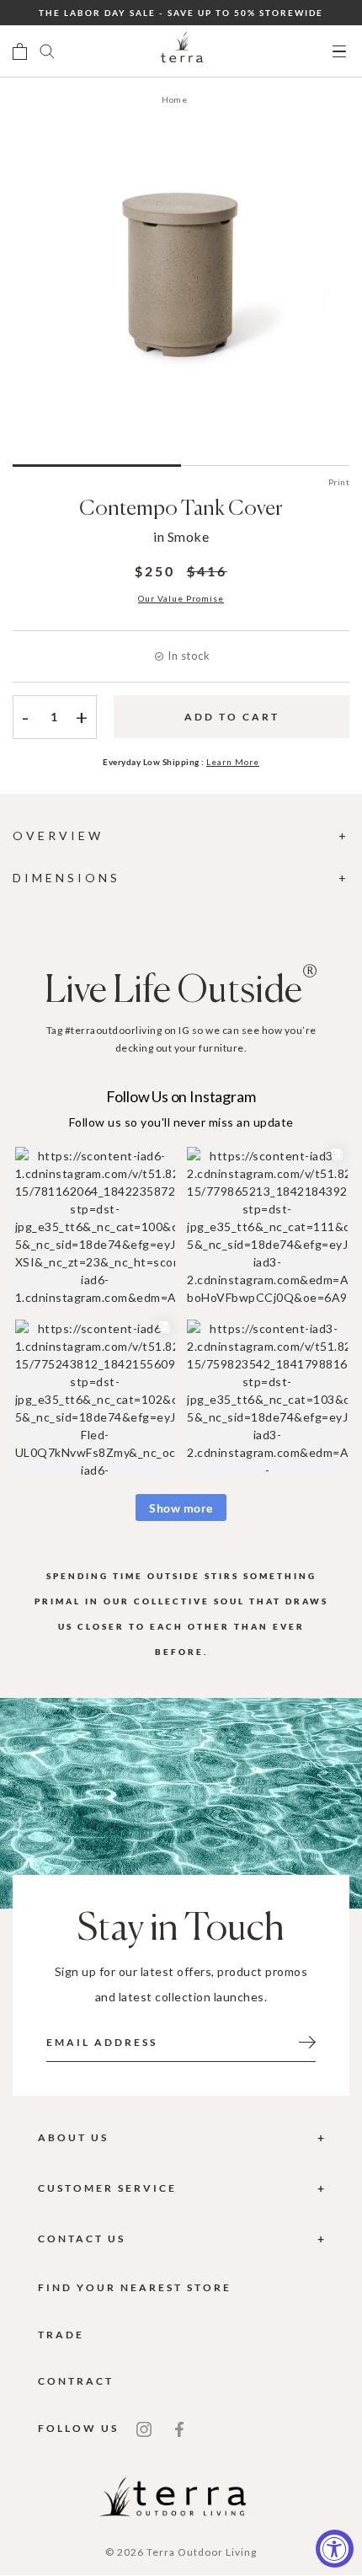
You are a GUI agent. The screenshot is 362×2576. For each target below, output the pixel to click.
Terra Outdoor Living (202, 2552)
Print (339, 482)
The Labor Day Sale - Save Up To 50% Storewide (181, 13)
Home (174, 99)
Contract (76, 2381)
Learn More (233, 762)
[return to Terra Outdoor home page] (182, 51)
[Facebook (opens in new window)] (179, 2429)
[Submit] (307, 2041)
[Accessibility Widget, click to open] (335, 2549)
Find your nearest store (135, 2287)
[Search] (47, 51)
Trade (61, 2335)
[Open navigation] (339, 52)
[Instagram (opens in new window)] (144, 2429)
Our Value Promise (181, 598)
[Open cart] (20, 51)
